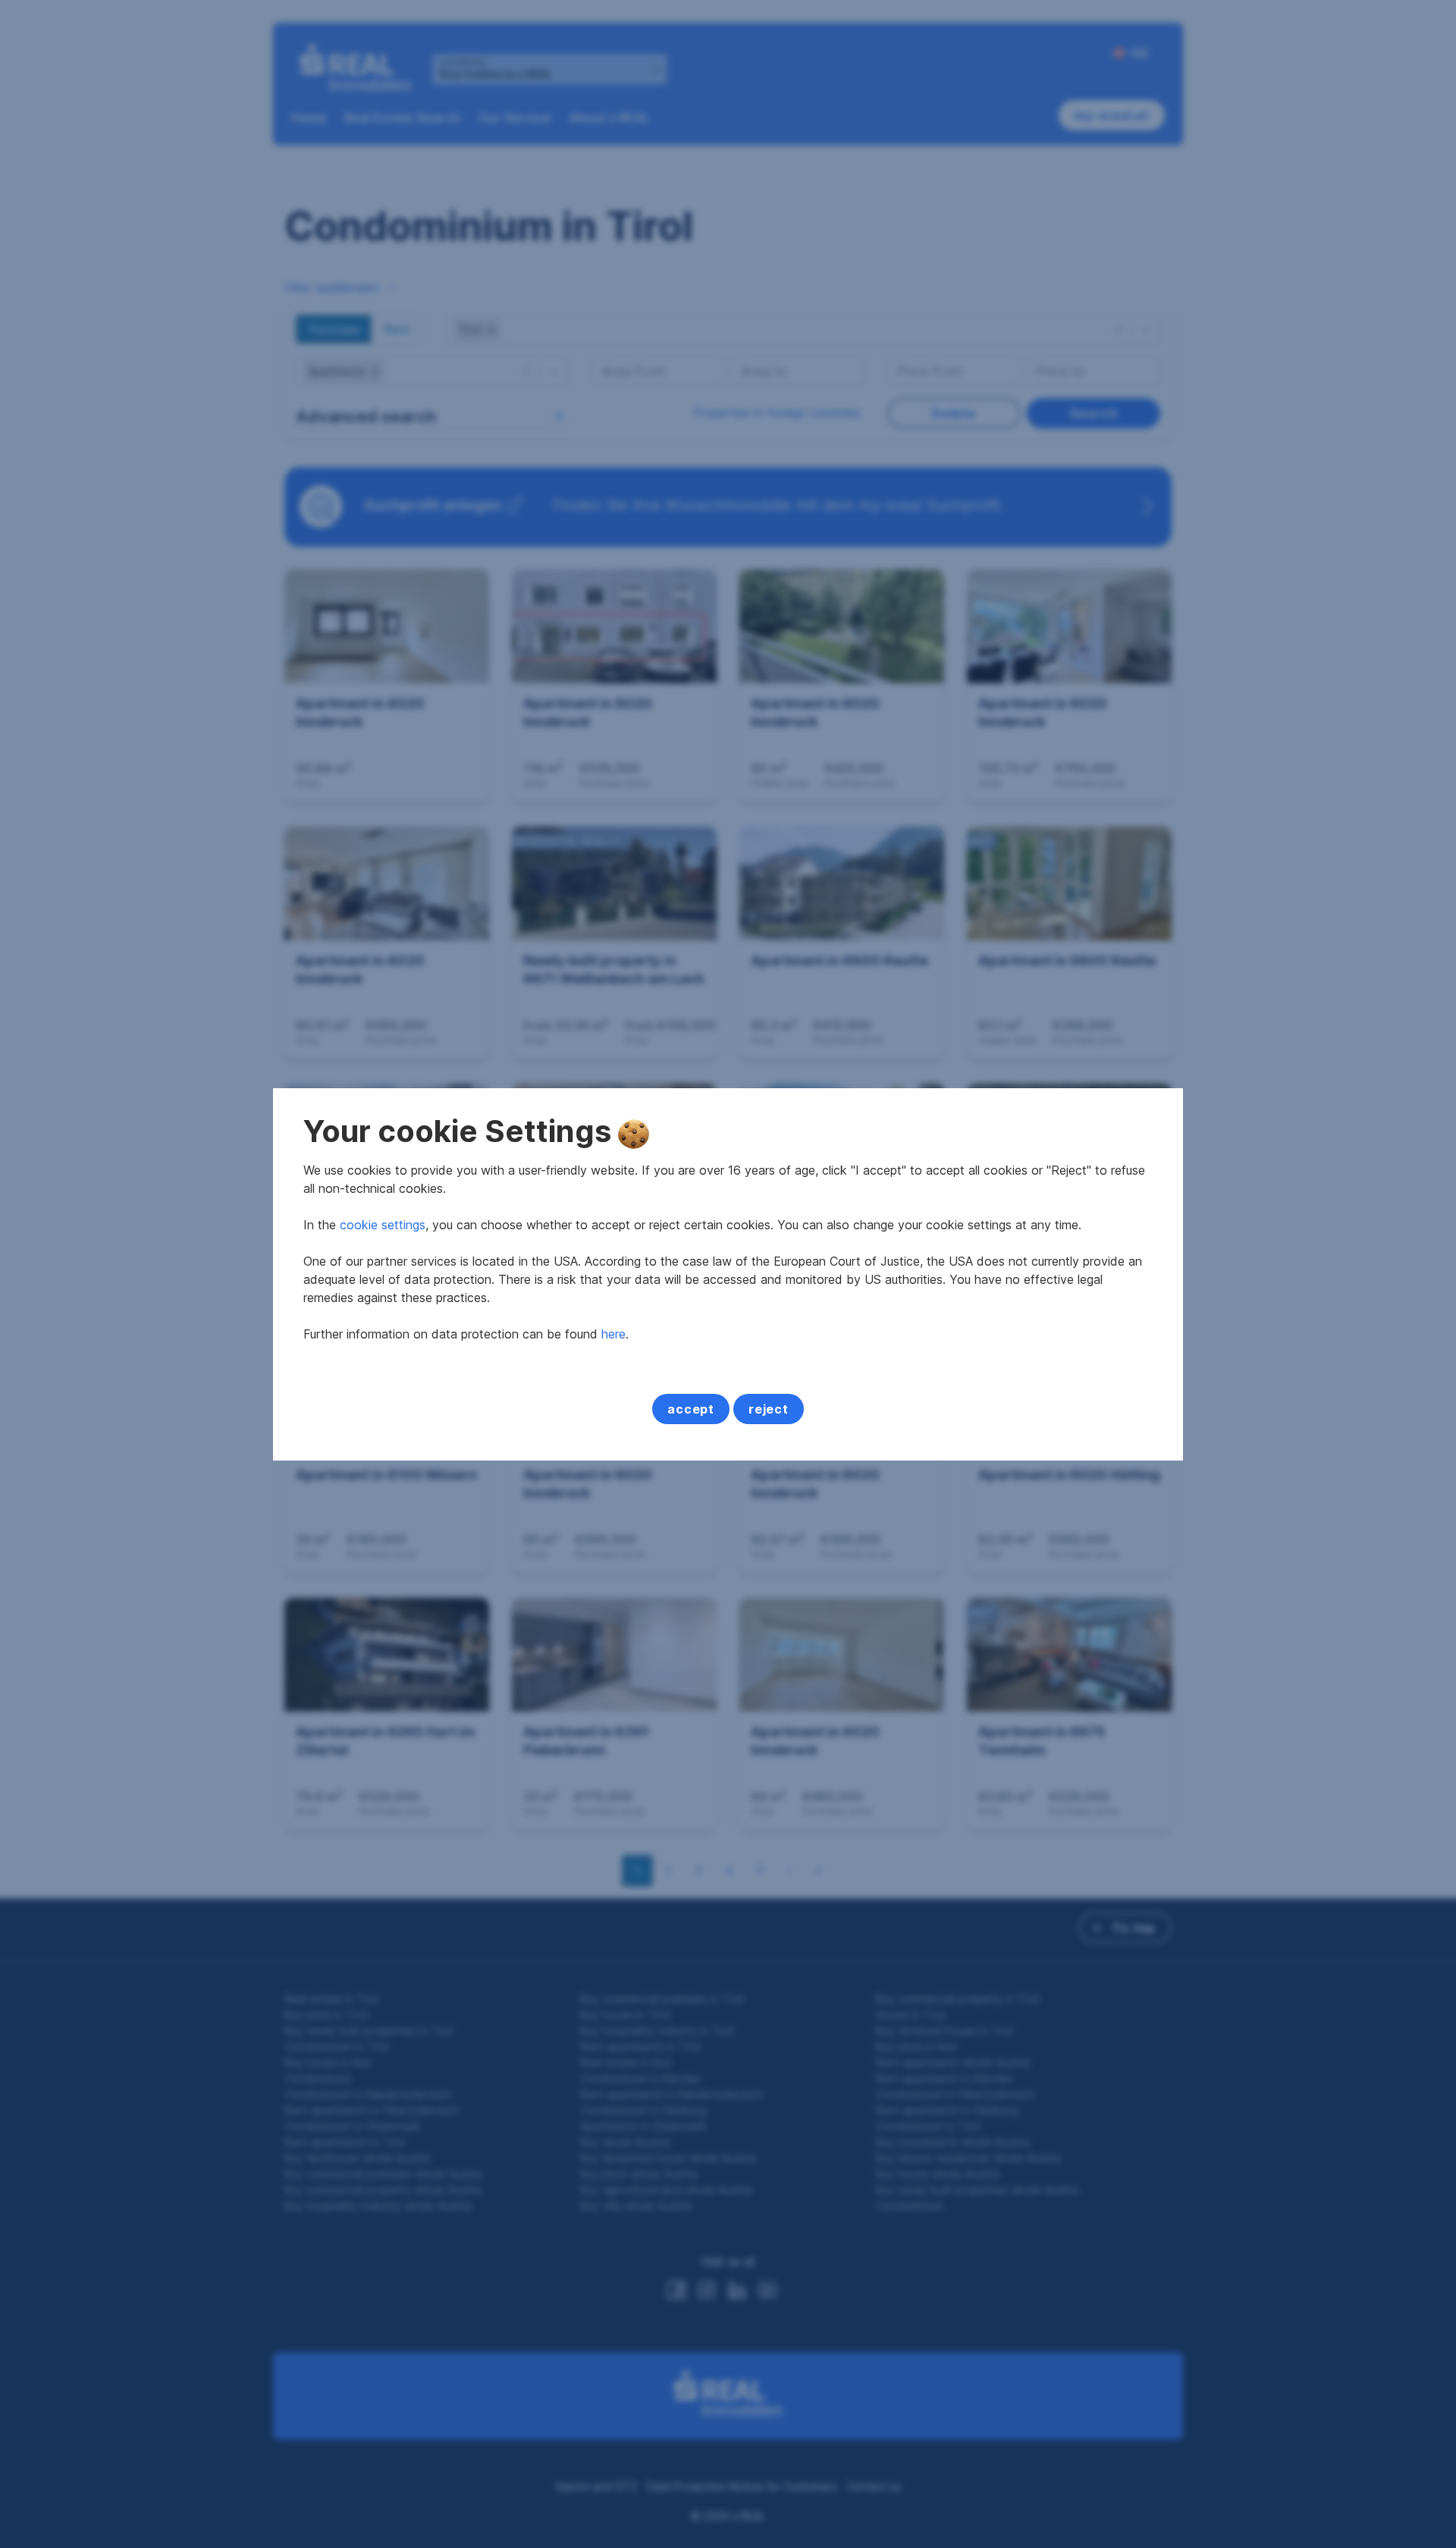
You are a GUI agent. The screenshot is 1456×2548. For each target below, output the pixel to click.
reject (769, 1409)
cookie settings (383, 1225)
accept (691, 1409)
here (613, 1334)
